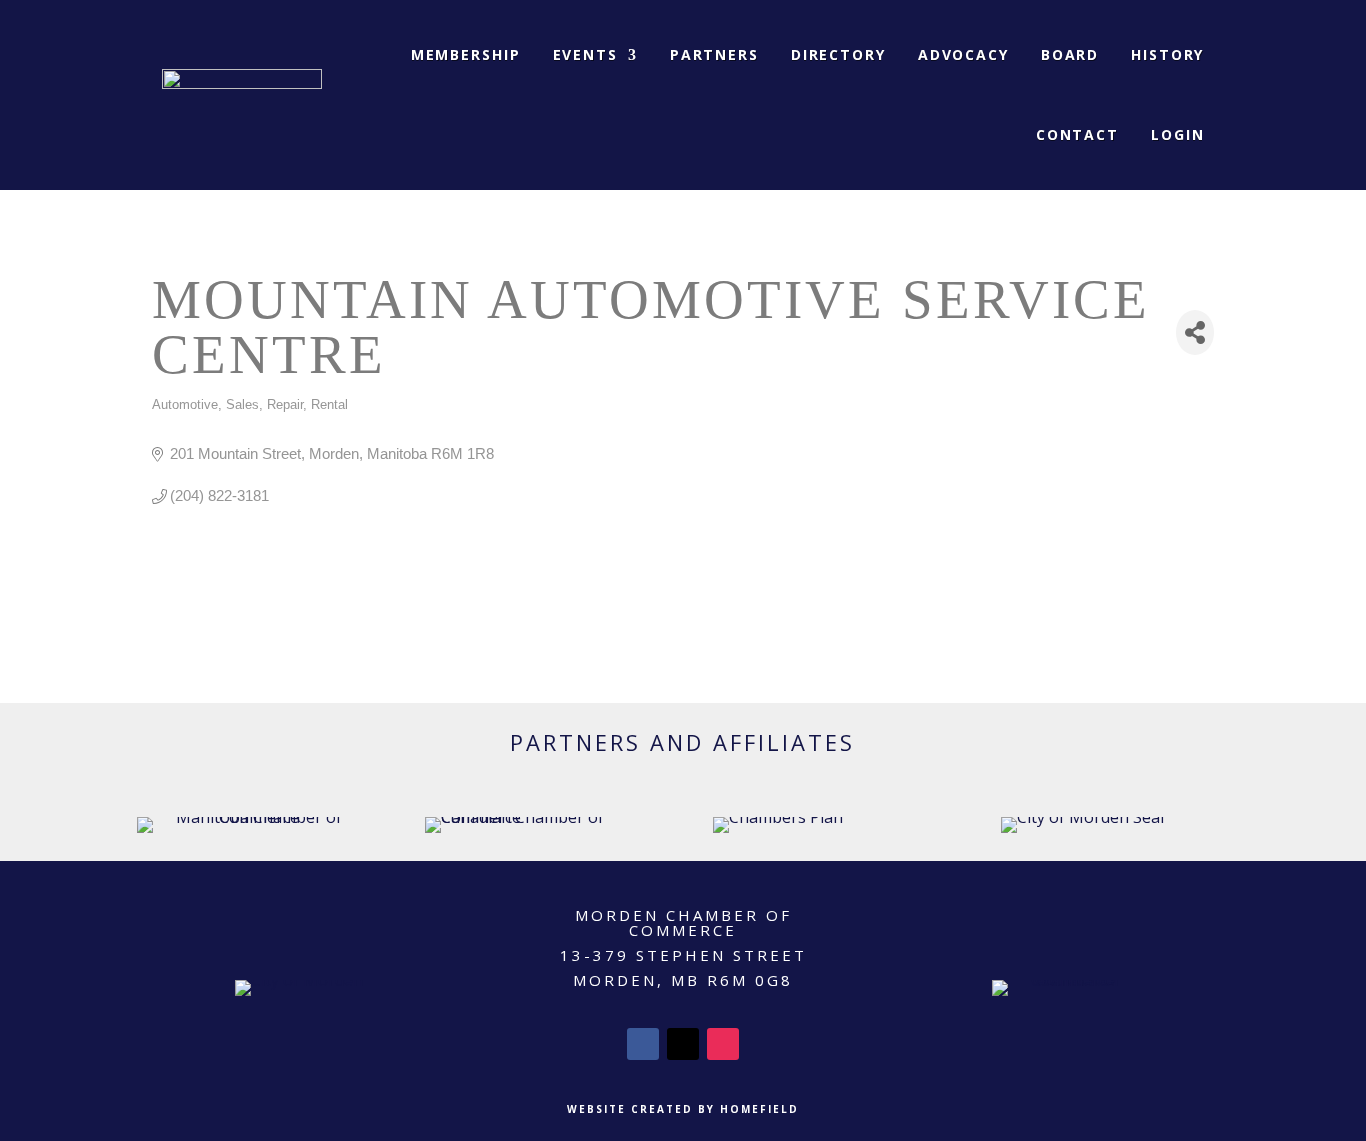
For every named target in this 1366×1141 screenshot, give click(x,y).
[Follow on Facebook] (643, 1044)
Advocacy (963, 54)
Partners (714, 54)
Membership (466, 54)
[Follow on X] (683, 1044)
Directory (838, 54)
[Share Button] (1195, 332)
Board (1070, 54)
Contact (1077, 134)
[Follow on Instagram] (723, 1044)
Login (1177, 134)
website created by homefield (683, 1109)
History (1167, 54)
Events (585, 54)
